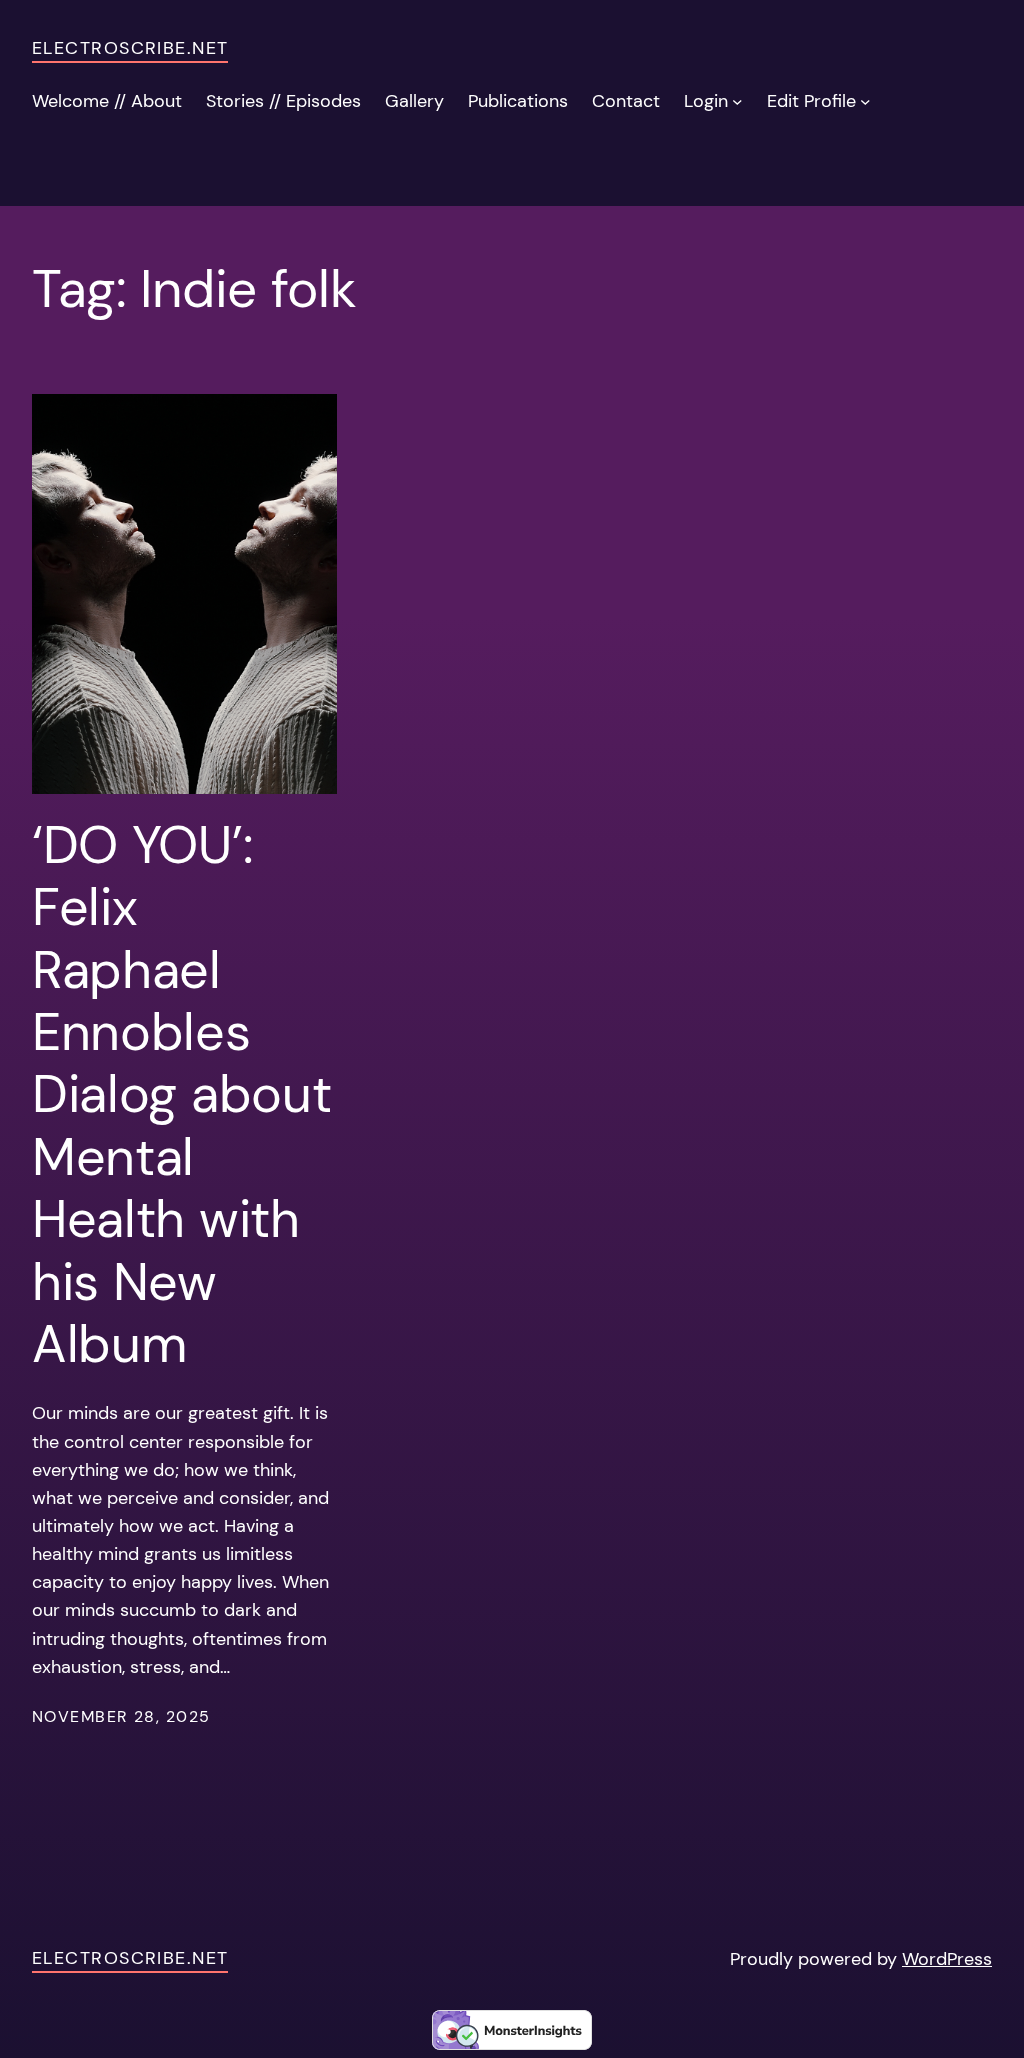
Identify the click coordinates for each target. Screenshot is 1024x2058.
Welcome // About (107, 101)
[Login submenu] (737, 101)
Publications (518, 101)
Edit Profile (811, 101)
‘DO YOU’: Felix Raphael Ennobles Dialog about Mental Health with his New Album (181, 1095)
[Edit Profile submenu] (865, 101)
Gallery (414, 101)
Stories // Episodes (283, 101)
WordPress (947, 1959)
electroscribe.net (130, 48)
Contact (626, 101)
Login (706, 101)
